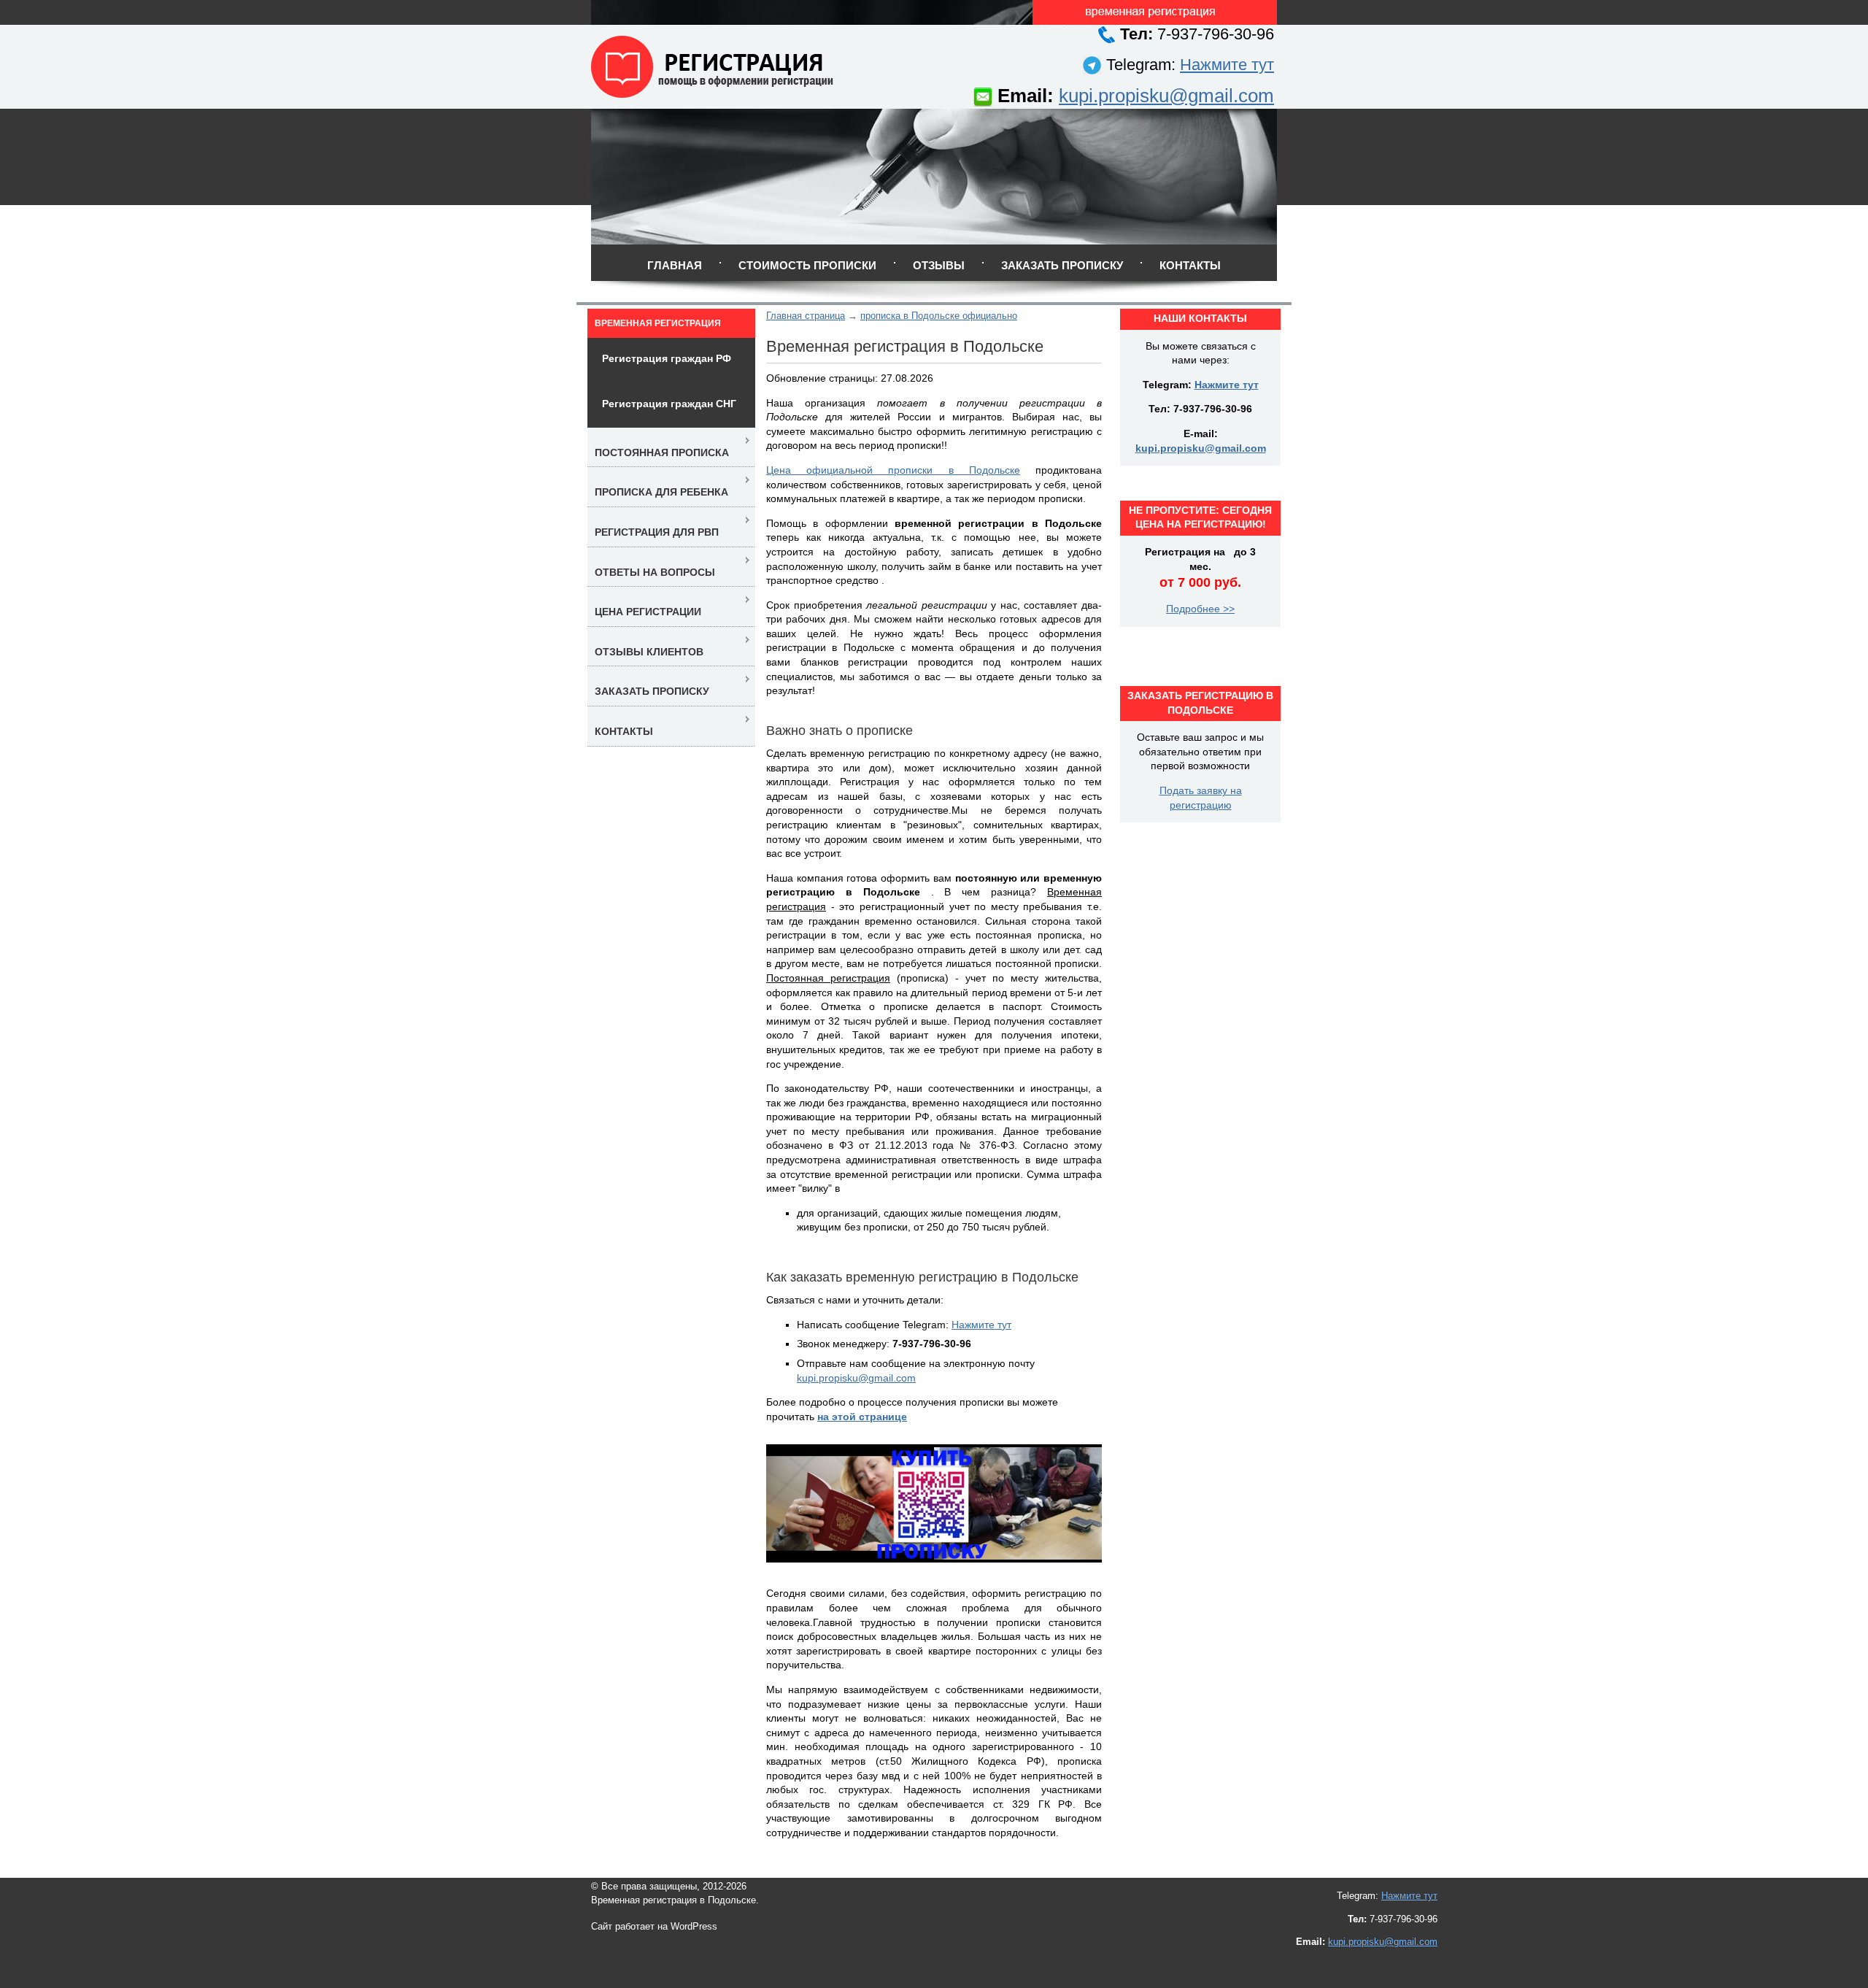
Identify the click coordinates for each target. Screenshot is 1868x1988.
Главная (675, 265)
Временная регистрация (658, 323)
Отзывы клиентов (649, 652)
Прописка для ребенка (661, 492)
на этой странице (862, 1417)
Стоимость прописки (807, 265)
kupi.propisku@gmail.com (1166, 96)
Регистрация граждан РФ (667, 358)
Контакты (1190, 265)
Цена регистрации (648, 612)
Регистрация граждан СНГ (669, 404)
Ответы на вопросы (655, 572)
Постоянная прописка (662, 452)
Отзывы (939, 265)
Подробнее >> (1200, 609)
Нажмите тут (1227, 65)
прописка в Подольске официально (939, 316)
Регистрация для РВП (657, 532)
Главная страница (806, 316)
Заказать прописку (1062, 265)
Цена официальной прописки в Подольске (893, 470)
